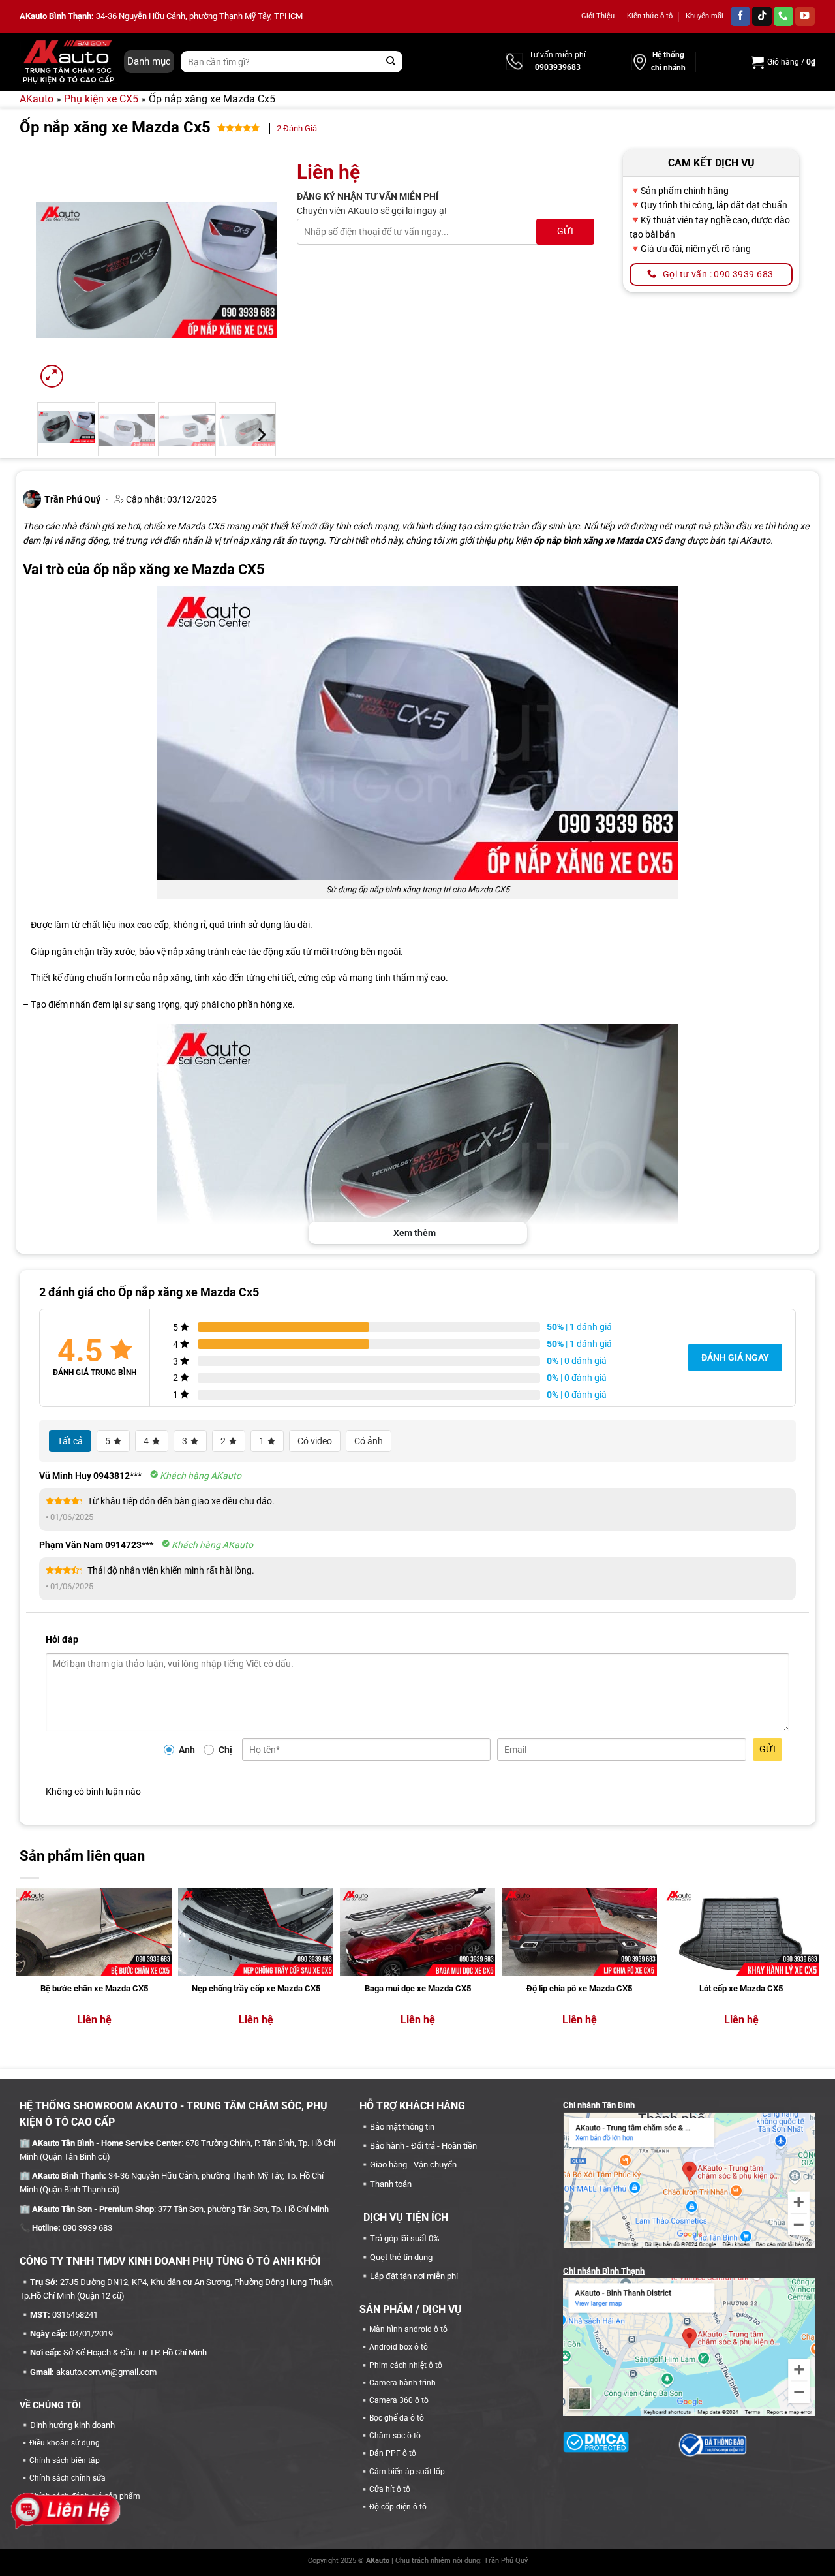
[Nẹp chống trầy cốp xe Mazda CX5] (256, 1932)
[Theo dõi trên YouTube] (805, 17)
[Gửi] (391, 62)
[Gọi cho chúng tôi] (783, 17)
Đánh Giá (297, 128)
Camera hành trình (402, 2383)
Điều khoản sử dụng (65, 2443)
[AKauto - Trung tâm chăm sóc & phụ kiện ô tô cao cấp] (68, 61)
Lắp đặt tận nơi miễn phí (414, 2276)
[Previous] (57, 270)
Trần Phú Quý (506, 2561)
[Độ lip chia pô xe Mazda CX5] (579, 1932)
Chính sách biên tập (65, 2460)
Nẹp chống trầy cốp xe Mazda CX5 (256, 1988)
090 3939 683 (87, 2228)
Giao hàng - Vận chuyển (413, 2165)
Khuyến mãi (705, 16)
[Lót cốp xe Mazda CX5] (741, 1932)
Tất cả (70, 1441)
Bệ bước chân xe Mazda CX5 (94, 1988)
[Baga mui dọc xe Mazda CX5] (417, 1932)
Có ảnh (369, 1441)
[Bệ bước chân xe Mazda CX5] (94, 1932)
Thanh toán (391, 2184)
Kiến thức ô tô (650, 16)
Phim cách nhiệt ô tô (406, 2365)
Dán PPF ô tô (393, 2453)
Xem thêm (415, 1233)
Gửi (767, 1749)
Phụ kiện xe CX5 (101, 99)
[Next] (256, 270)
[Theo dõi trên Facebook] (740, 17)
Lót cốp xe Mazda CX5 (741, 1988)
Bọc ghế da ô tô (397, 2418)
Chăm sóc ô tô (395, 2436)
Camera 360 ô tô (399, 2400)
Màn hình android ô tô (408, 2329)
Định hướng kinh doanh (72, 2425)
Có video (315, 1441)
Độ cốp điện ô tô (398, 2507)
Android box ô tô (399, 2347)
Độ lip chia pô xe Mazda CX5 (579, 1988)
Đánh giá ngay (735, 1358)
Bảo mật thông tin (402, 2127)
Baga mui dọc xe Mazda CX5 (418, 1988)
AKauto (37, 99)
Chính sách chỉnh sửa (68, 2478)
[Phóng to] (52, 376)
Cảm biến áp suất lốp (407, 2472)
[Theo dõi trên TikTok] (762, 17)
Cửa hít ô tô (390, 2489)
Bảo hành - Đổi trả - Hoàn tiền (423, 2146)
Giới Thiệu (598, 16)
